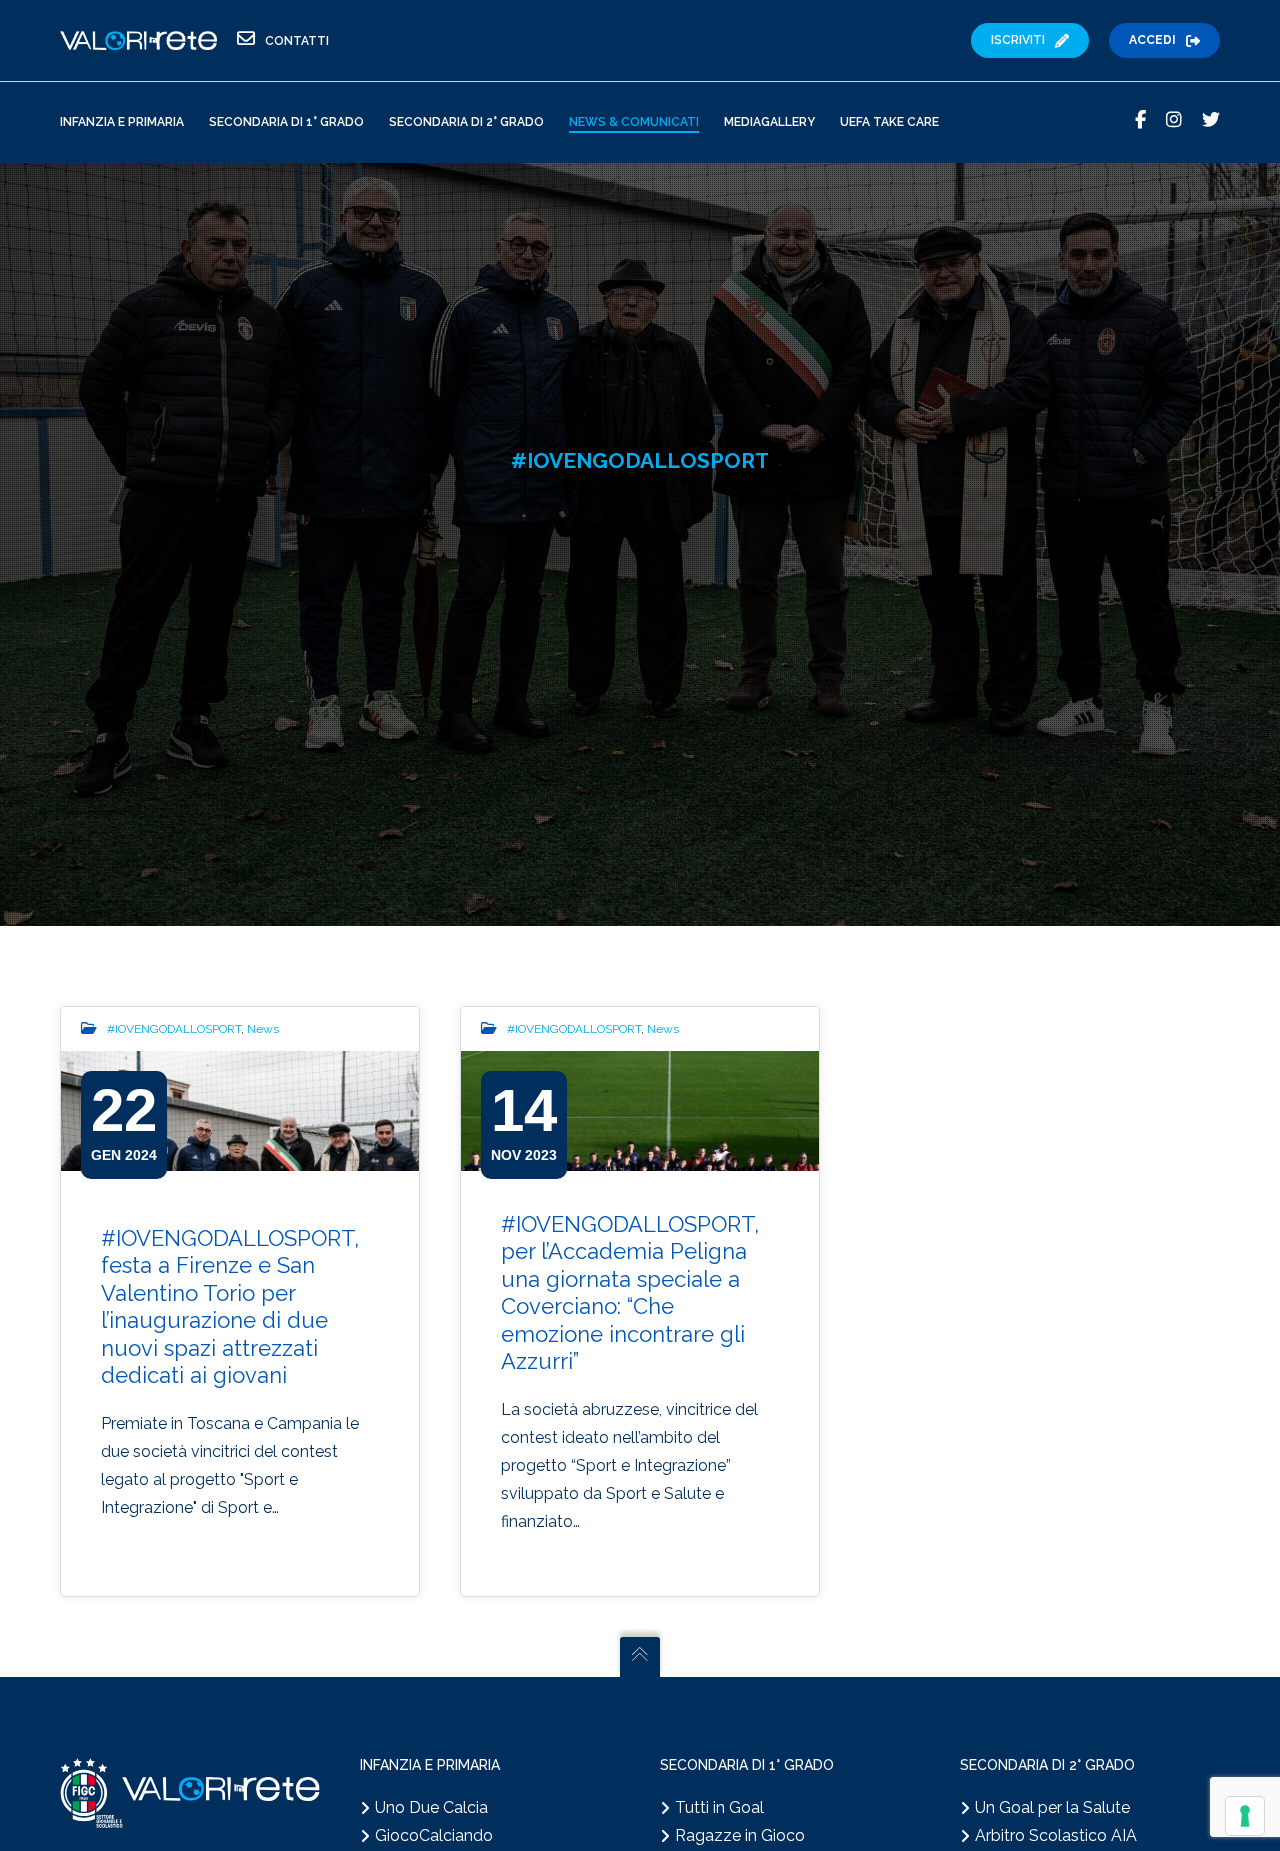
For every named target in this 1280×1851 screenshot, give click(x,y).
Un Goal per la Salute (1052, 1807)
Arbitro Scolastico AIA (1056, 1835)
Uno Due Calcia (431, 1807)
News (263, 1029)
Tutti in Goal (719, 1807)
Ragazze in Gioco (740, 1835)
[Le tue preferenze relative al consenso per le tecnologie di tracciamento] (1245, 1816)
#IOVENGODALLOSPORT (174, 1029)
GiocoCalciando (434, 1835)
